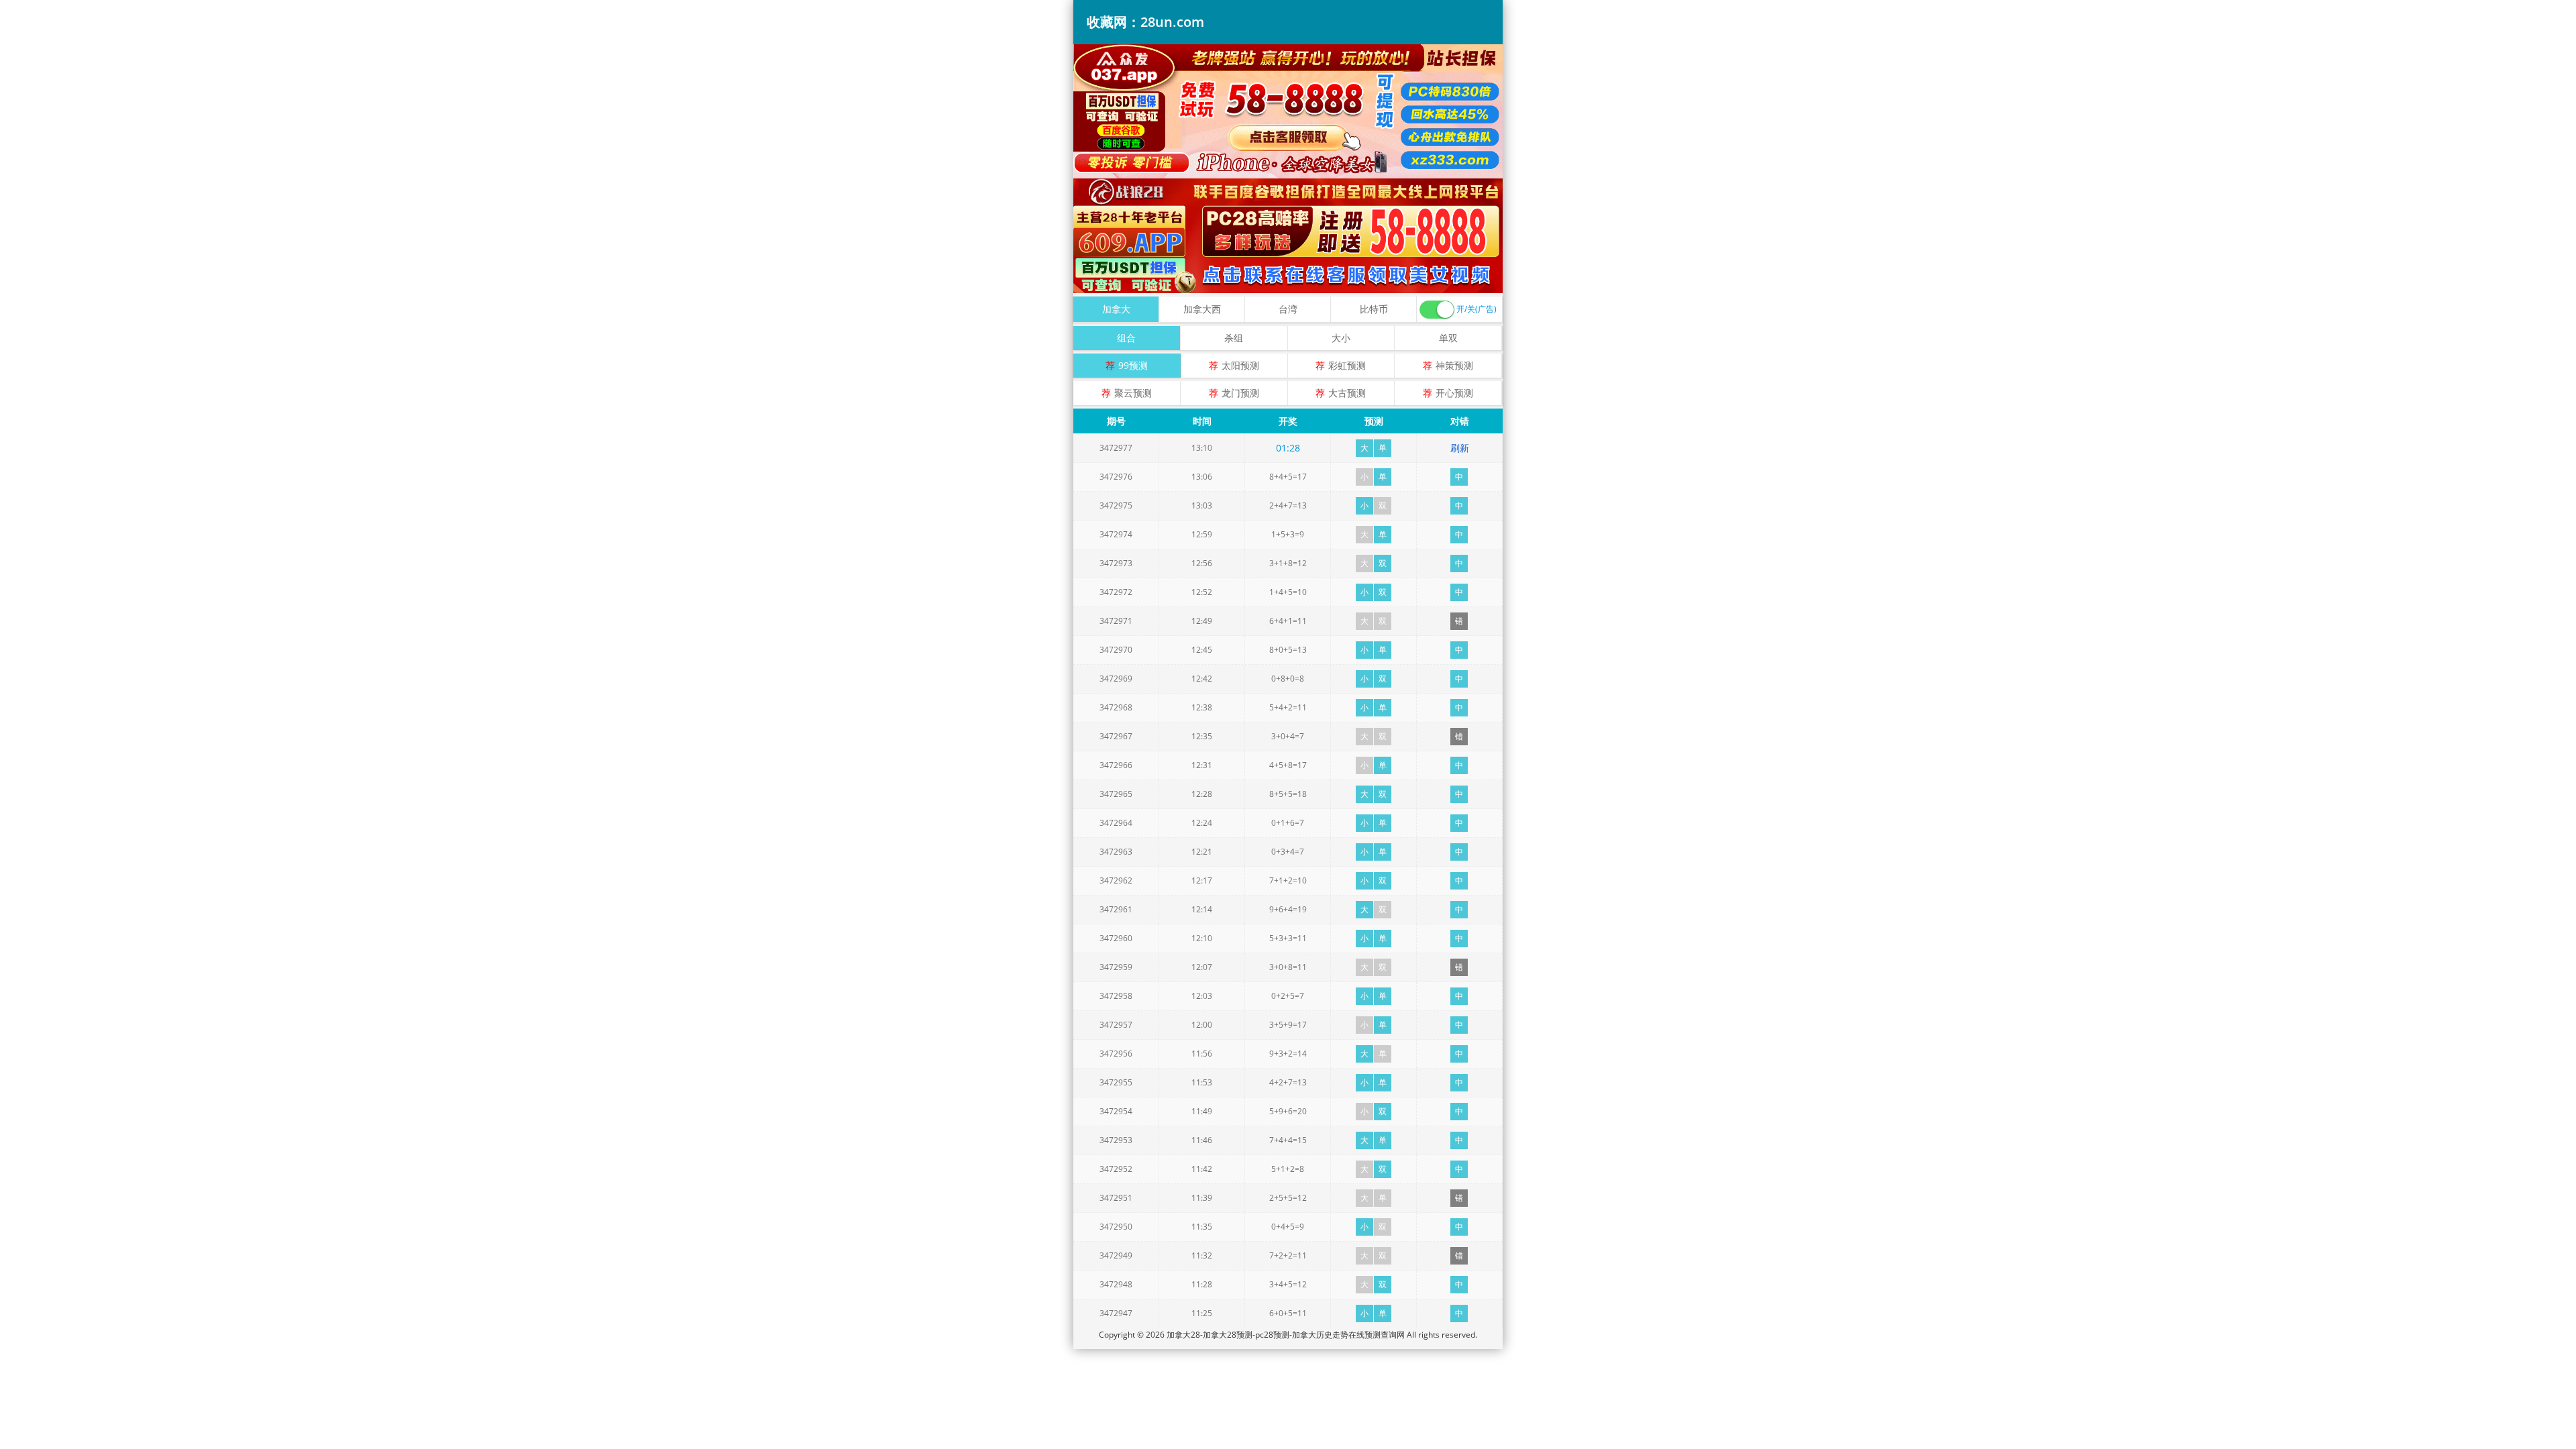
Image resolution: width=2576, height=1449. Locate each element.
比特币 (1374, 309)
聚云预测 (1133, 393)
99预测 (1133, 365)
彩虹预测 (1347, 365)
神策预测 (1454, 365)
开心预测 (1454, 393)
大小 (1341, 338)
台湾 (1288, 309)
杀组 (1234, 338)
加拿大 (1116, 309)
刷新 (1460, 448)
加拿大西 (1202, 309)
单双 (1448, 338)
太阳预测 (1240, 365)
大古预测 (1347, 393)
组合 (1126, 338)
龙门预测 (1240, 393)
